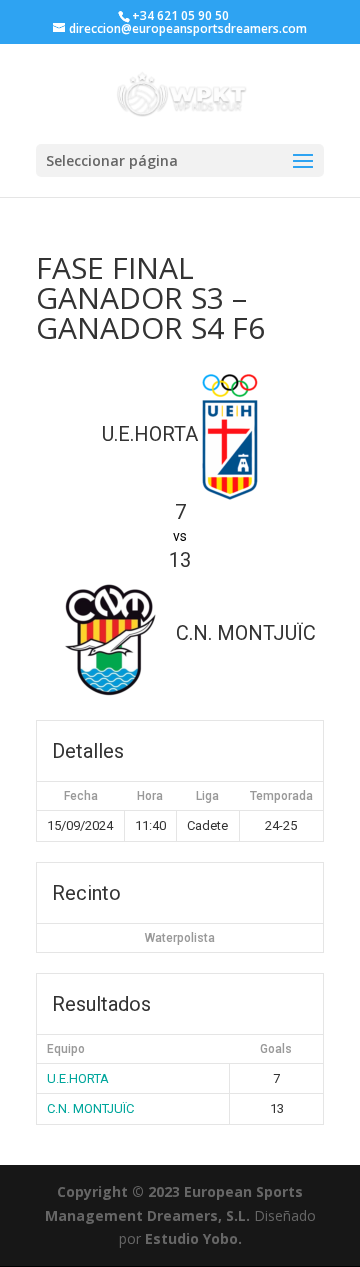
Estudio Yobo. (193, 1238)
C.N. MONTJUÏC (90, 1108)
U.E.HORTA (78, 1078)
